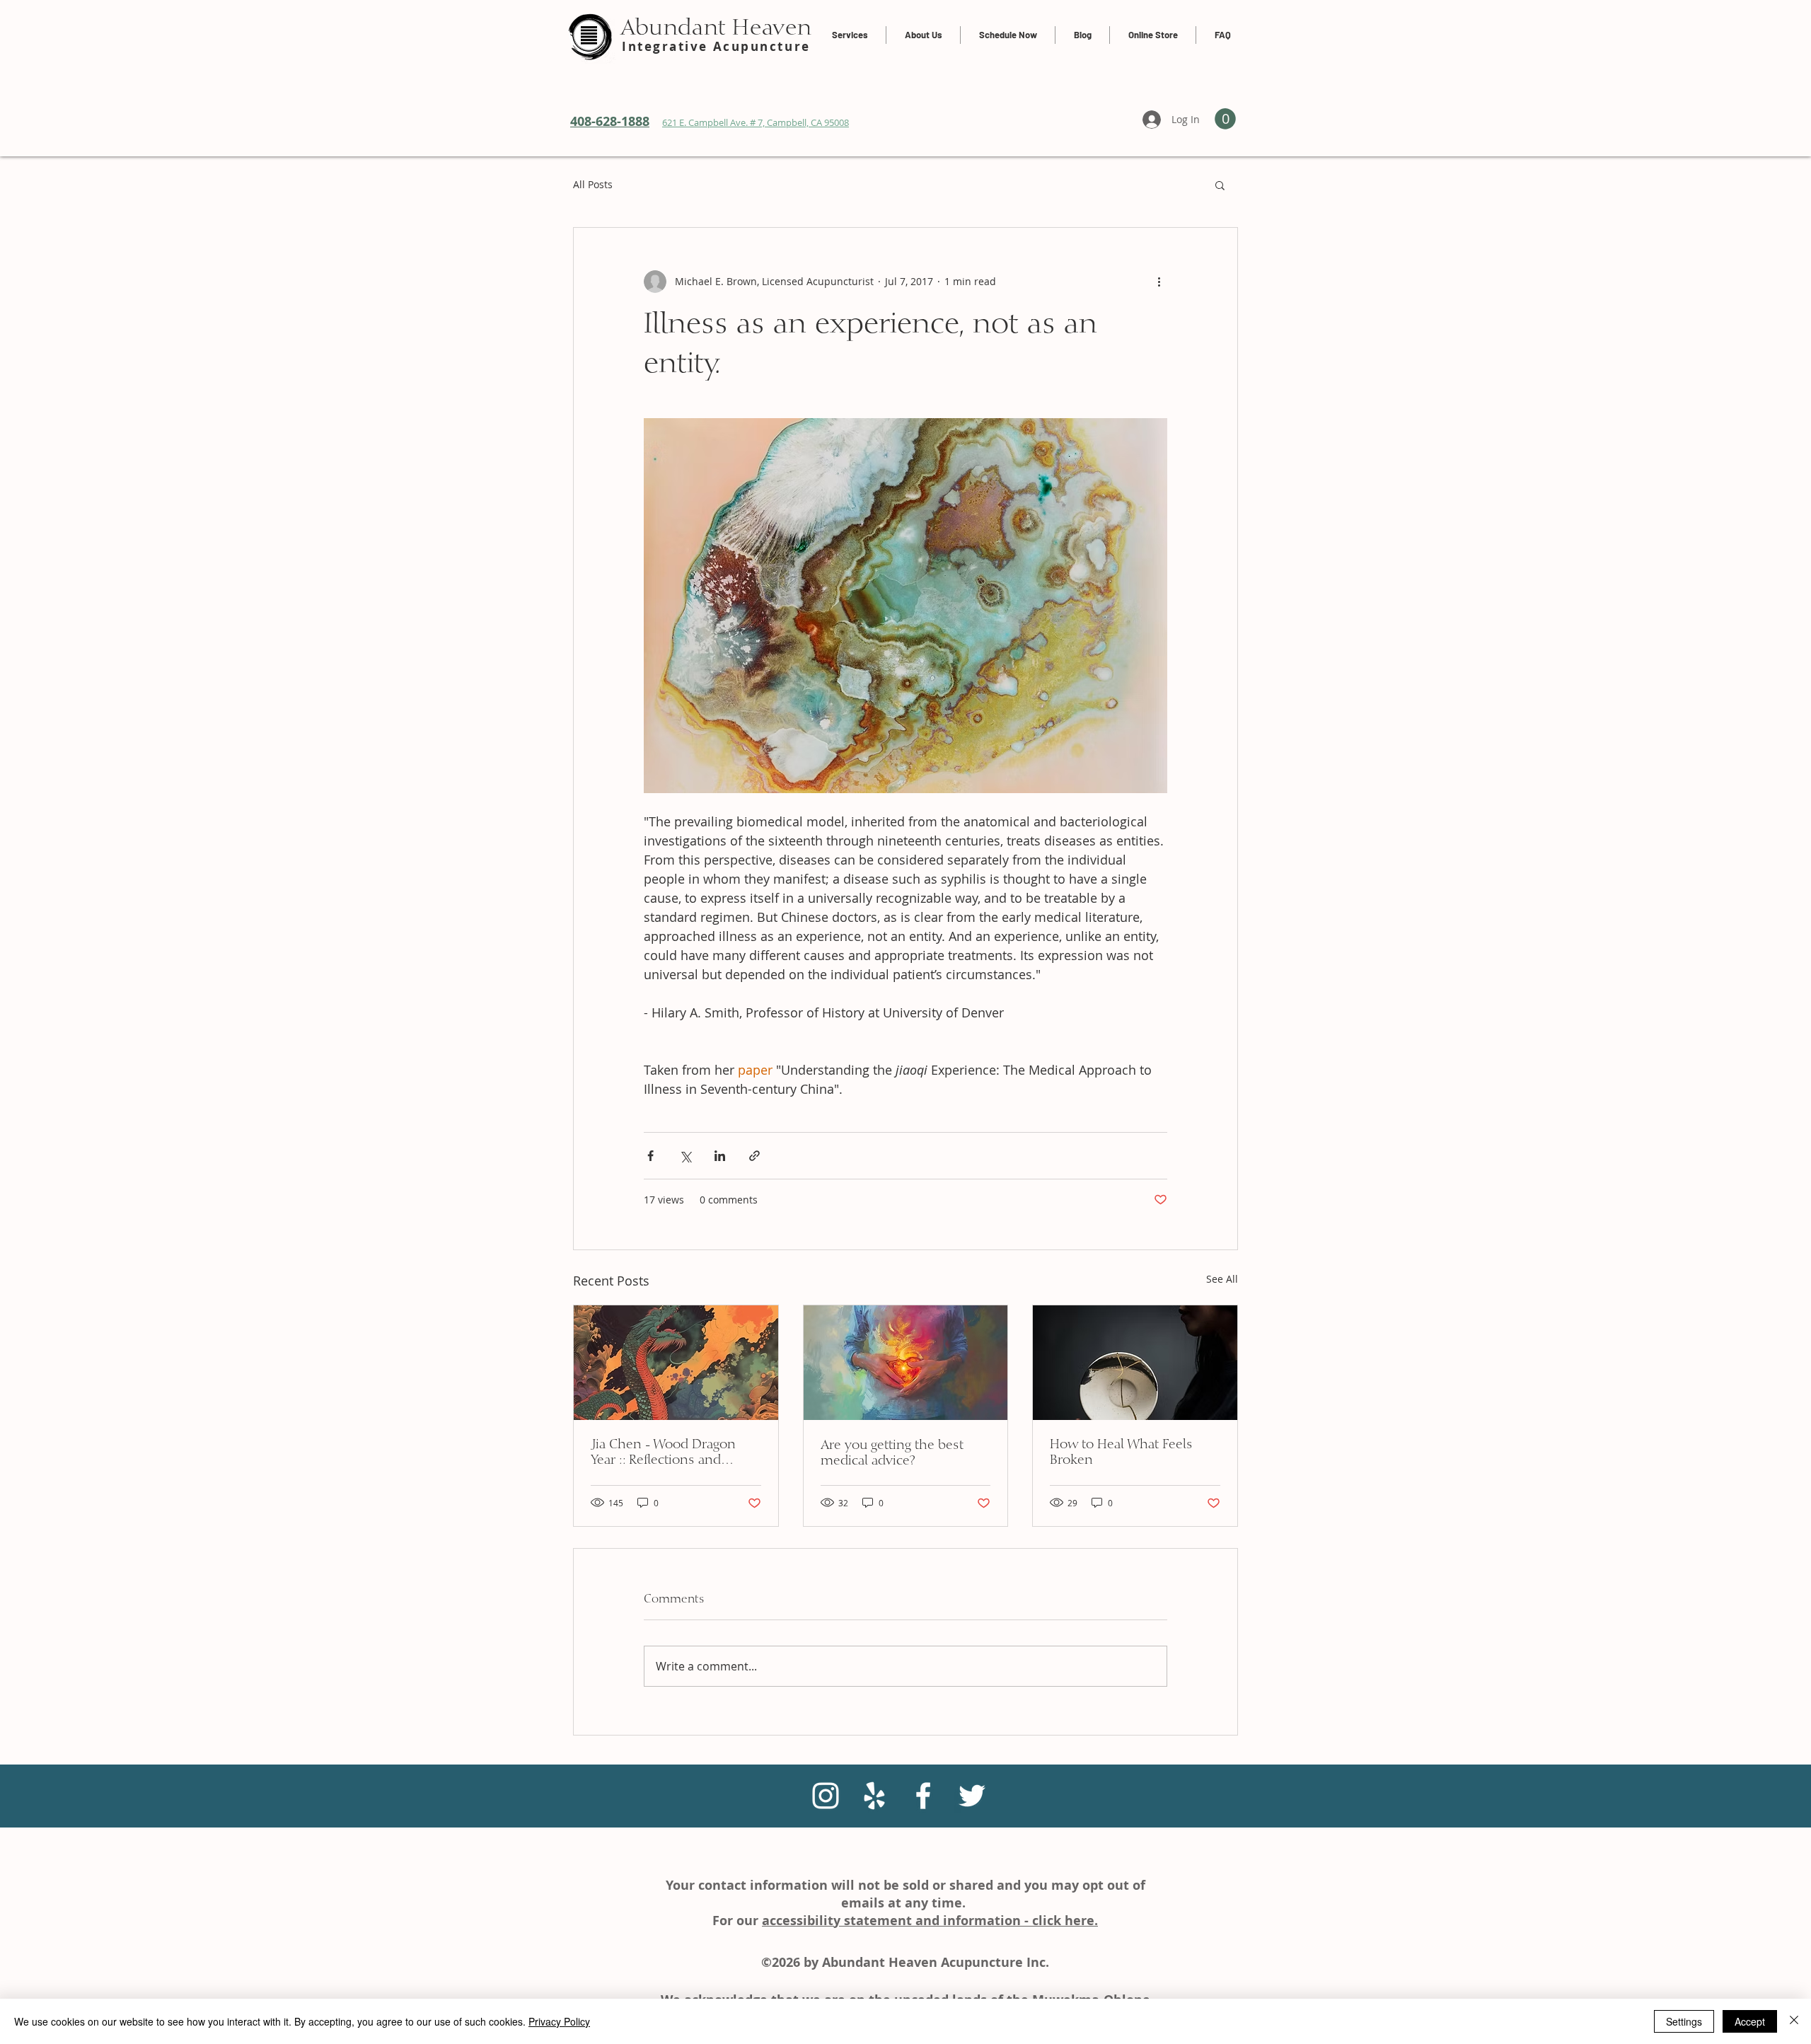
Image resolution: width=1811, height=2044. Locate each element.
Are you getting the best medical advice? (892, 1453)
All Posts (593, 184)
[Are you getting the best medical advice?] (906, 1363)
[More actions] (1159, 282)
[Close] (1794, 2021)
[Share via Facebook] (650, 1156)
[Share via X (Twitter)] (685, 1156)
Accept (1750, 2021)
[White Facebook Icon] (923, 1796)
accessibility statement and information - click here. (930, 1921)
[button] (1220, 185)
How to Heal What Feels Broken (1121, 1453)
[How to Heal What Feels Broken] (1135, 1363)
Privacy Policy (559, 2021)
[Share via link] (754, 1156)
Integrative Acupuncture (716, 46)
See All (1222, 1279)
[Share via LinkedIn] (720, 1156)
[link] (1225, 119)
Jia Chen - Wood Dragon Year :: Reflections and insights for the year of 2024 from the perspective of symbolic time (675, 1453)
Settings (1684, 2021)
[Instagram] (826, 1796)
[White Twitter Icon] (972, 1796)
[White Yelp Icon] (874, 1796)
